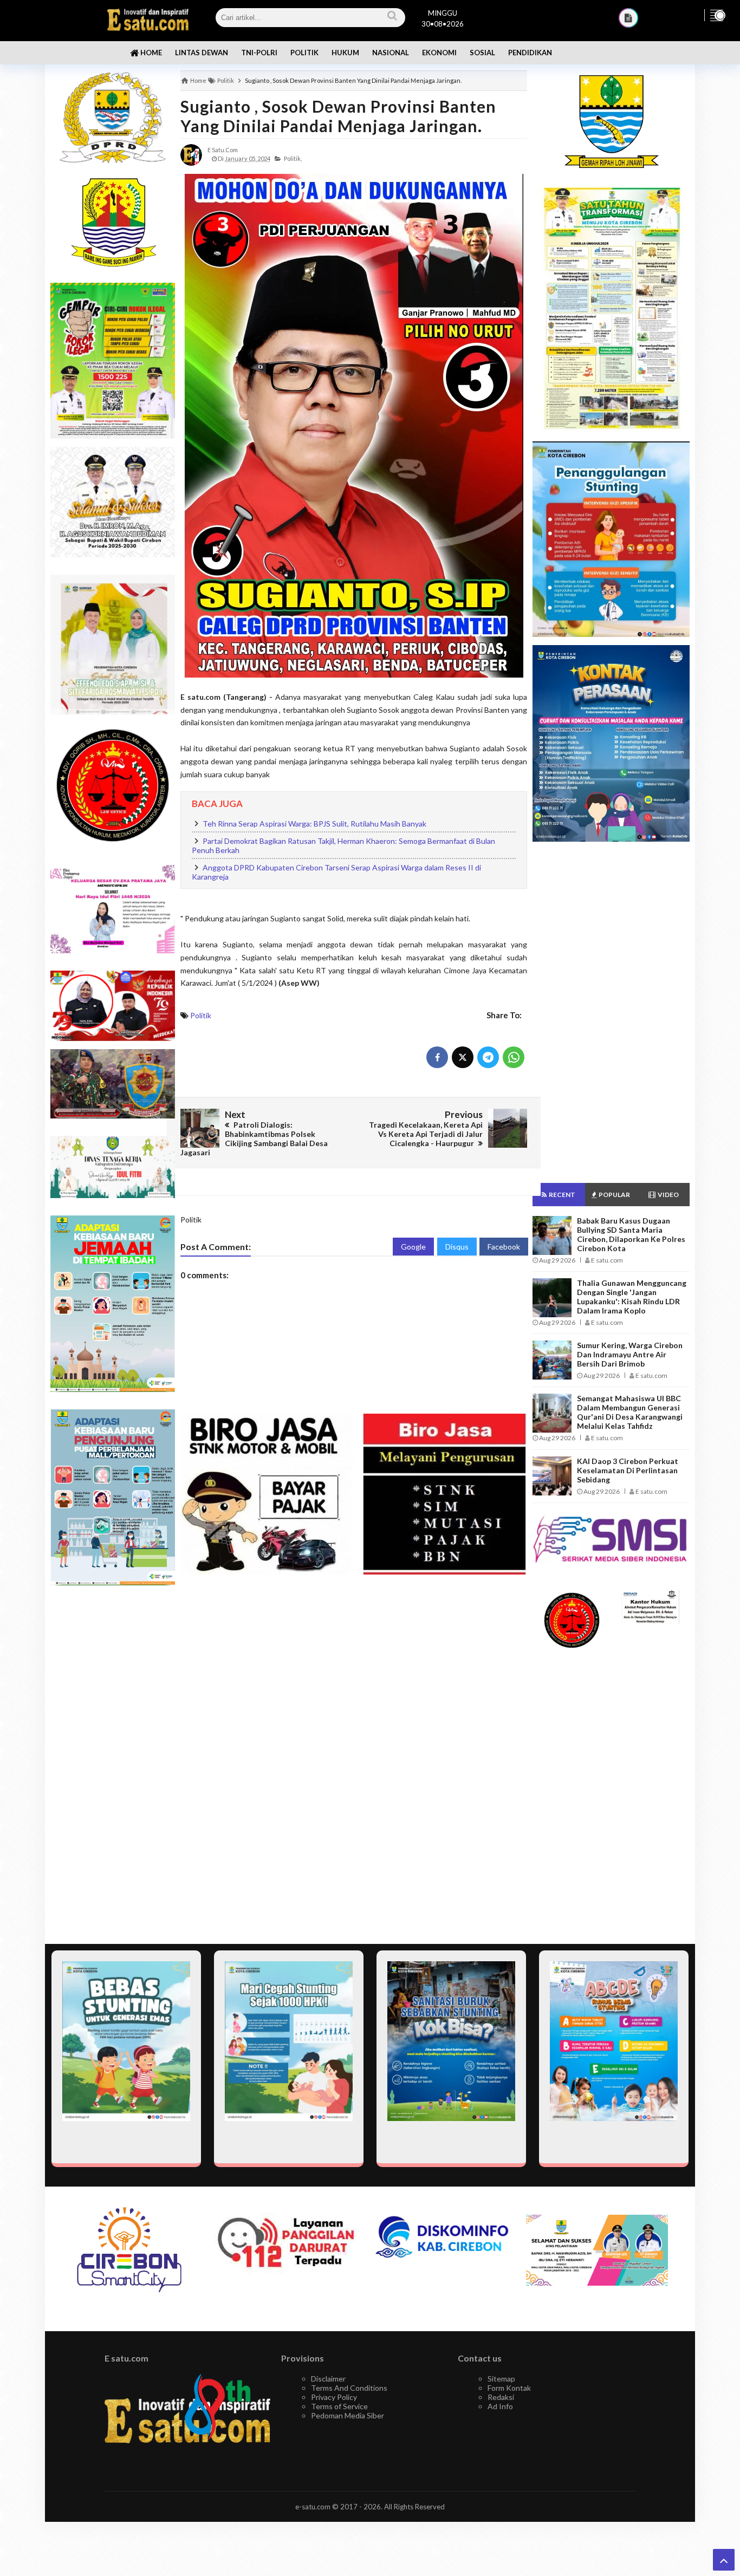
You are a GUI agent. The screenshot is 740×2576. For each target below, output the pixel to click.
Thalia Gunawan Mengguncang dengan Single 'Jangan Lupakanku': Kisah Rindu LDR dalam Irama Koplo (632, 1297)
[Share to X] (463, 1057)
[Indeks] (628, 18)
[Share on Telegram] (488, 1057)
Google (413, 1247)
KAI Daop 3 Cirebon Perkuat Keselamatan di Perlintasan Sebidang (628, 1470)
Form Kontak (509, 2388)
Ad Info (500, 2406)
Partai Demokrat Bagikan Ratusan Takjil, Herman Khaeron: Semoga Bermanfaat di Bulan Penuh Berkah (343, 846)
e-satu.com (313, 2507)
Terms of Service (339, 2406)
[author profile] (191, 154)
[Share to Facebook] (437, 1057)
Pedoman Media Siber (348, 2415)
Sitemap (501, 2379)
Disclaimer (328, 2379)
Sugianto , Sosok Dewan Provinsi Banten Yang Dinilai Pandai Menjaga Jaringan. (338, 116)
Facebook (504, 1247)
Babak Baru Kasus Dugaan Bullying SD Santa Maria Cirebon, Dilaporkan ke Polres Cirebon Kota (631, 1234)
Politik (201, 1015)
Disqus (457, 1247)
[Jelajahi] (717, 15)
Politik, (293, 158)
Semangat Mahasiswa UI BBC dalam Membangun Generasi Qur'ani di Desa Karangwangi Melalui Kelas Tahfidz (630, 1412)
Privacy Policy (334, 2397)
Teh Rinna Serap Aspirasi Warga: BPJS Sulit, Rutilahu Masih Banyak (314, 824)
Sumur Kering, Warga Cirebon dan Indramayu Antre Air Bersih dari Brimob (630, 1354)
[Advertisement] (113, 1765)
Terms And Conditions (349, 2388)
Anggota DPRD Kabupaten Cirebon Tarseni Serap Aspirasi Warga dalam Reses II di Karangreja (336, 872)
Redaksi (501, 2397)
